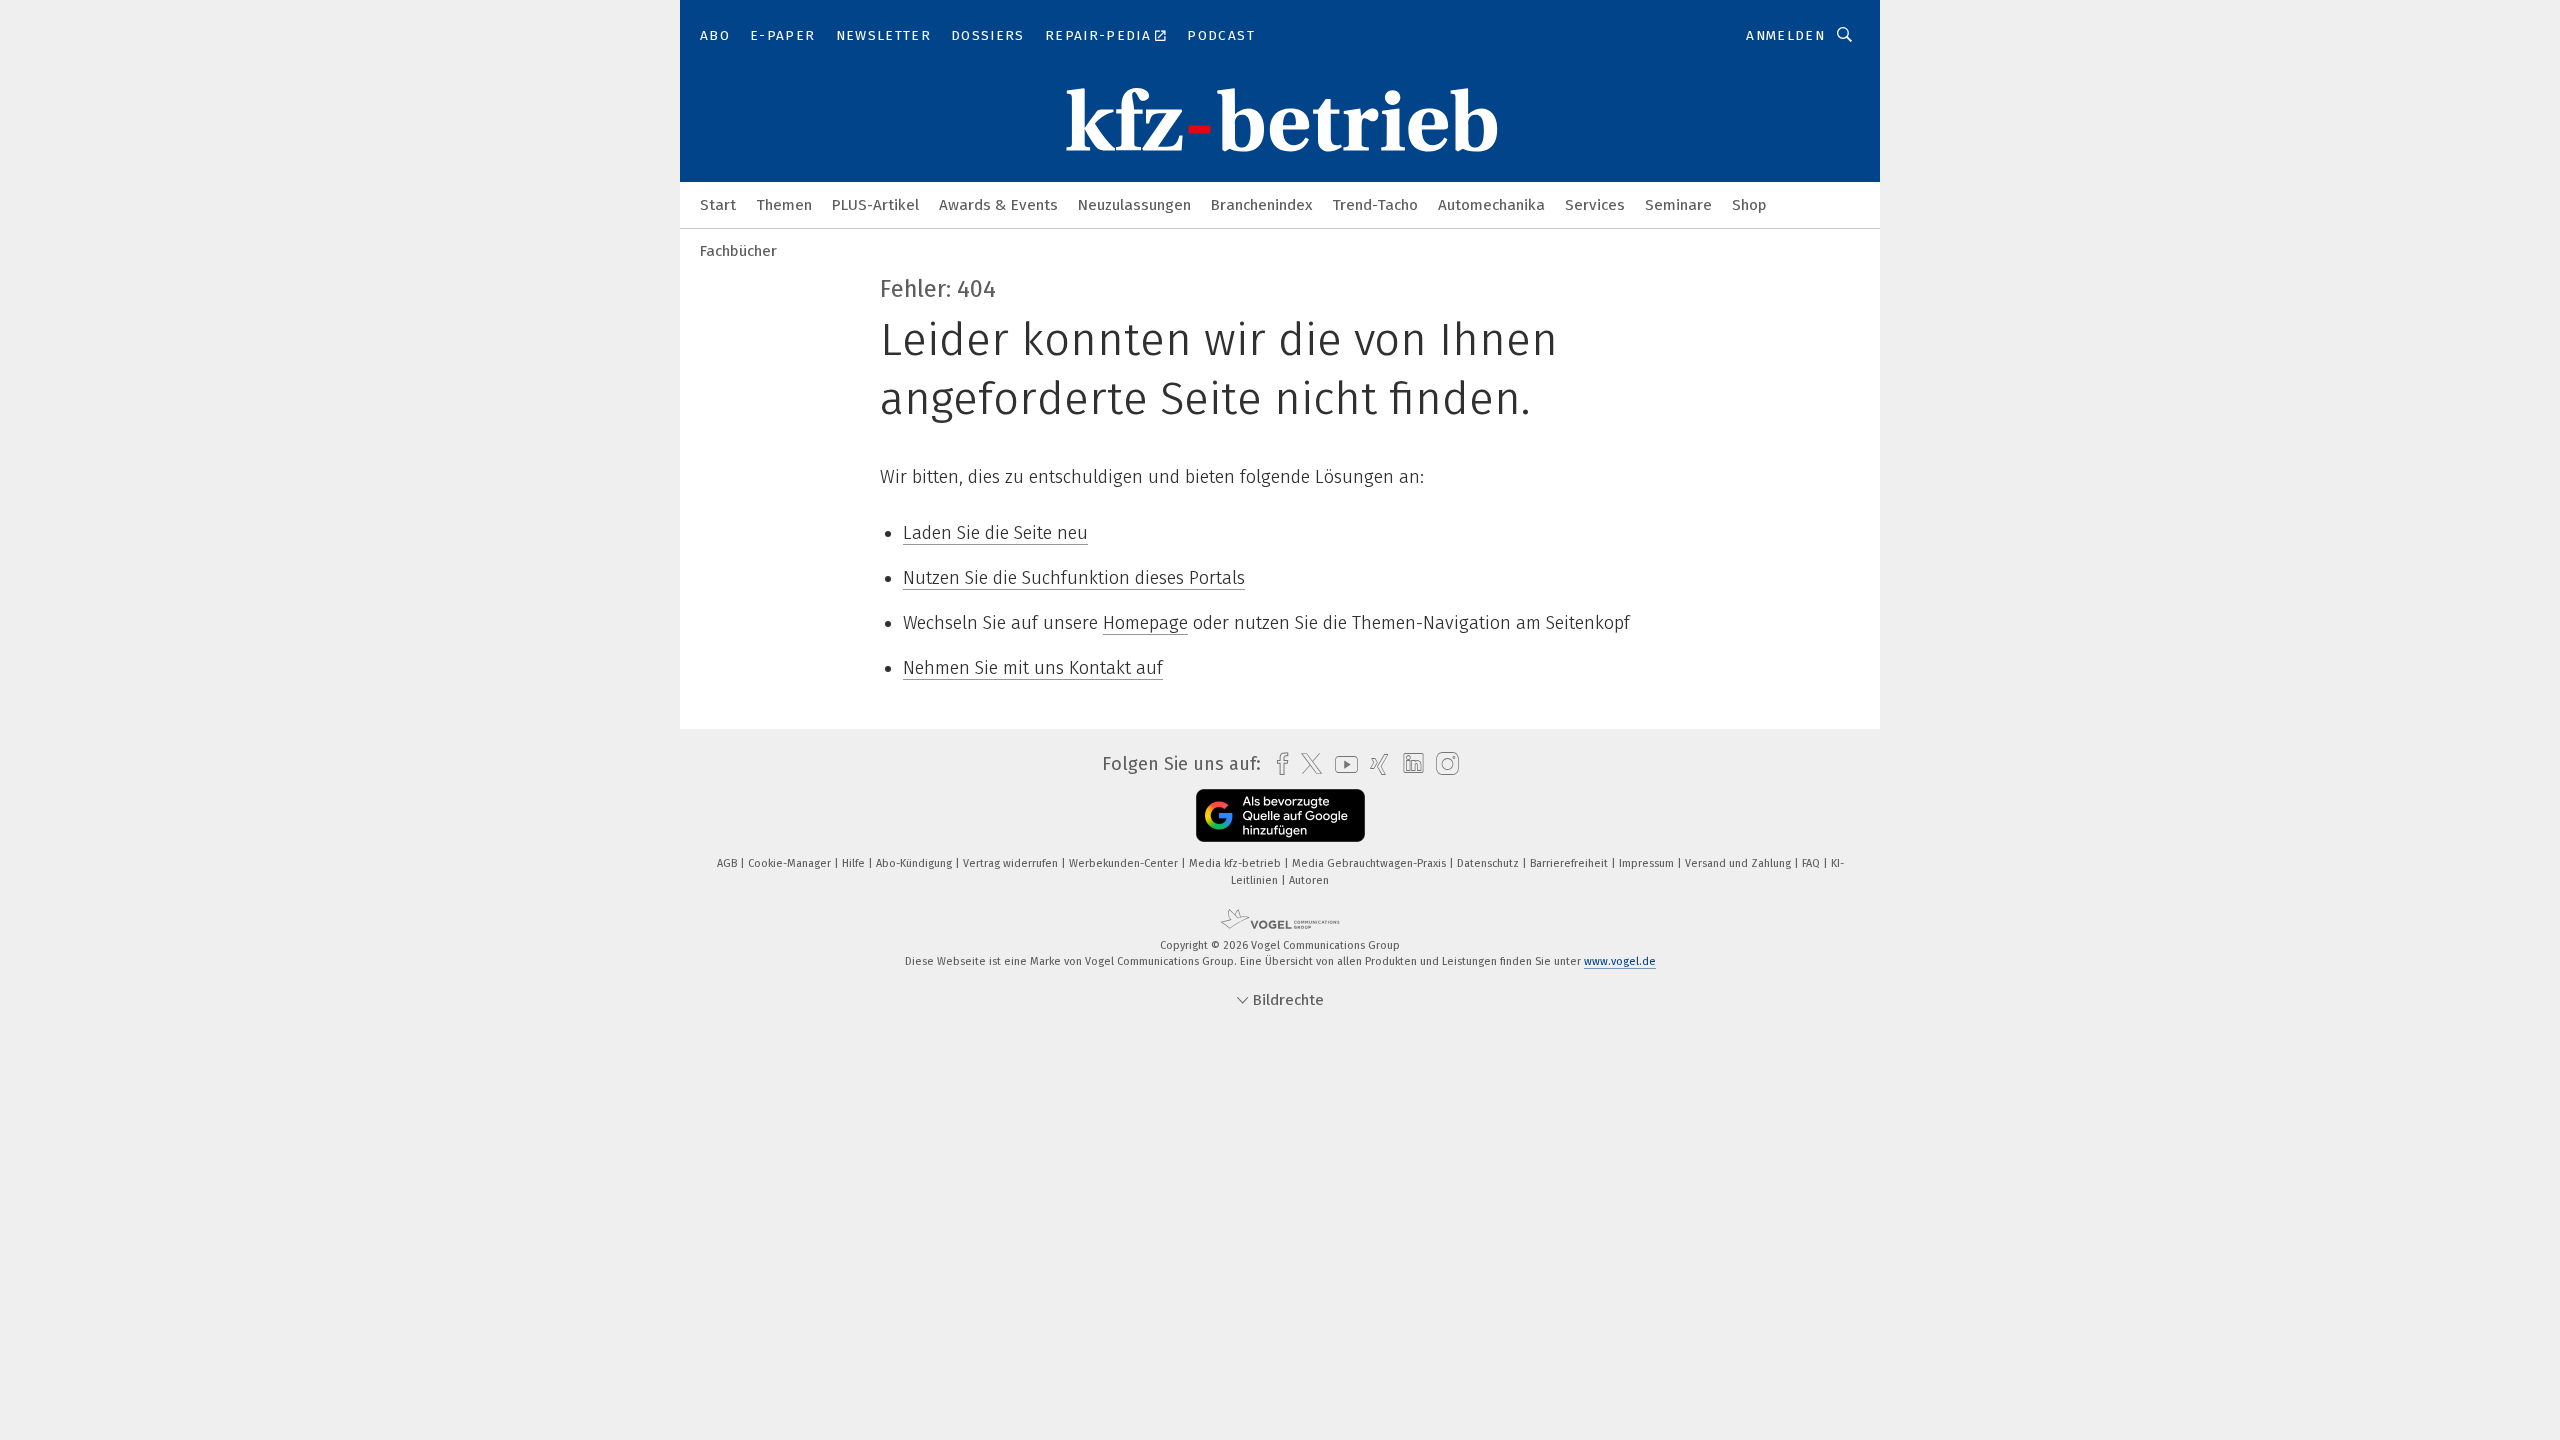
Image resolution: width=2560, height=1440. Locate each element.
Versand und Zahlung (1739, 863)
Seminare (1678, 205)
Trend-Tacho (1375, 205)
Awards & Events (998, 205)
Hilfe (855, 863)
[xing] (1374, 764)
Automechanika (1491, 205)
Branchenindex (1261, 205)
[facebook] (1277, 764)
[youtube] (1341, 764)
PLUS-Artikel (875, 205)
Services (1595, 205)
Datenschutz (1489, 863)
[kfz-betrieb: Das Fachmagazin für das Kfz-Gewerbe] (718, 203)
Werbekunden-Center (1125, 863)
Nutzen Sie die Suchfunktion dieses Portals (1074, 578)
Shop (1749, 205)
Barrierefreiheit (1570, 863)
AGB (728, 863)
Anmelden (1785, 35)
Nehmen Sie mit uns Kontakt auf (1033, 668)
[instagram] (1442, 764)
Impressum (1648, 863)
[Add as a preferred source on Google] (1280, 815)
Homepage (1145, 623)
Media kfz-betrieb (1236, 863)
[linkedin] (1408, 764)
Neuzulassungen (1134, 205)
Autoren (1309, 880)
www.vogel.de (1620, 961)
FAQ (1812, 863)
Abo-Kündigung (915, 863)
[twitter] (1306, 764)
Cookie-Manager (791, 863)
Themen (784, 205)
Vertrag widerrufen (1012, 863)
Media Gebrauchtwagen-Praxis (1370, 863)
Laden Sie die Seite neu (995, 533)
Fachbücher (738, 251)
